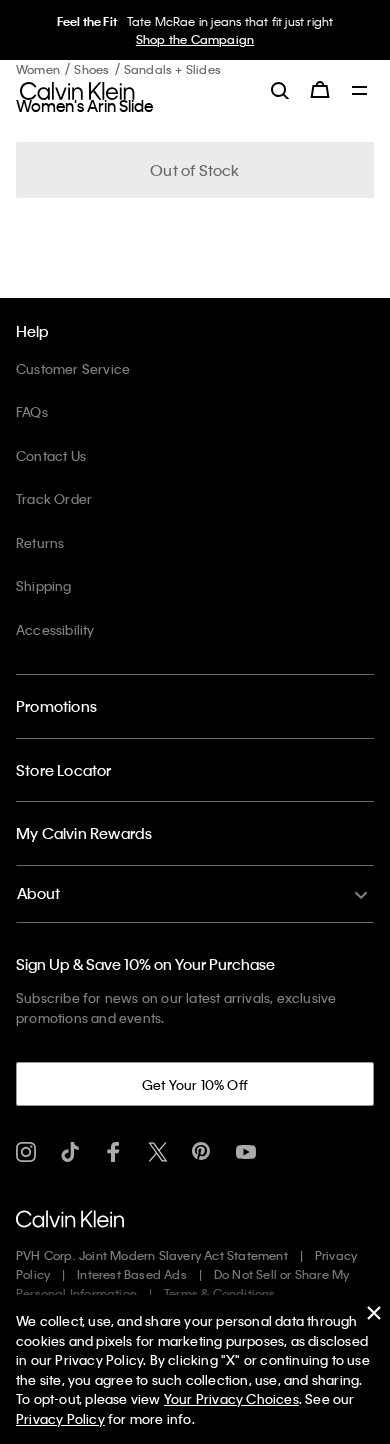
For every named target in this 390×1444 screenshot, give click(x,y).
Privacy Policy (60, 1418)
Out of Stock (194, 170)
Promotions (56, 706)
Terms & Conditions (220, 1293)
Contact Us (51, 455)
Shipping (44, 585)
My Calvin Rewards (84, 833)
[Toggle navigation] (360, 92)
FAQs (32, 411)
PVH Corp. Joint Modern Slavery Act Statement (152, 1255)
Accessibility (55, 629)
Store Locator (64, 770)
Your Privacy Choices (231, 1398)
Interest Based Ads (132, 1274)
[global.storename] (77, 89)
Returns (40, 542)
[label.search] (280, 90)
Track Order (54, 498)
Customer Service (73, 368)
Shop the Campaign (195, 39)
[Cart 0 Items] (320, 90)
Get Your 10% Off (195, 1084)
